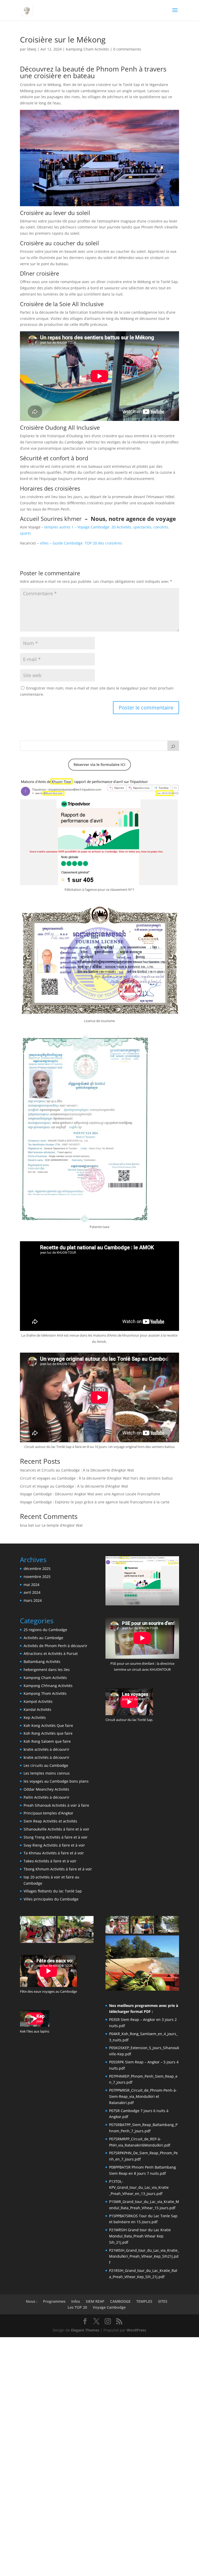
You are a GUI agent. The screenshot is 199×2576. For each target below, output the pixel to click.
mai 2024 (31, 1585)
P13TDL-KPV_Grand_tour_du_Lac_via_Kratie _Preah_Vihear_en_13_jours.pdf (139, 2188)
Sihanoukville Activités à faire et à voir (56, 1829)
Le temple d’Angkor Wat (62, 1525)
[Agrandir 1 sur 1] (172, 1563)
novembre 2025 (37, 1577)
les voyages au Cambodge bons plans (56, 1781)
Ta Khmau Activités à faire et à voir (54, 1853)
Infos (76, 2301)
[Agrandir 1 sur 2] (49, 1923)
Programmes (54, 2301)
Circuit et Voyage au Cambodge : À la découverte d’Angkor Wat (74, 1486)
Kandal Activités (37, 1709)
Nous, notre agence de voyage (133, 519)
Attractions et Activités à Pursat (51, 1653)
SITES (163, 2301)
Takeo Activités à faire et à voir (50, 1861)
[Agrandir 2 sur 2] (87, 1923)
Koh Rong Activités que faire (48, 1733)
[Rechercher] (173, 746)
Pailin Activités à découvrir (47, 1797)
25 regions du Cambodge (45, 1630)
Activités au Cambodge (43, 1638)
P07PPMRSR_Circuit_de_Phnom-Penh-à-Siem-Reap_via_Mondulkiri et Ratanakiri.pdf (143, 2096)
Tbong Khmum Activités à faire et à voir (58, 1869)
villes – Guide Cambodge (62, 543)
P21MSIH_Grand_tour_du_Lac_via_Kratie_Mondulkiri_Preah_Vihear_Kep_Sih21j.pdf (144, 2256)
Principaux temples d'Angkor (48, 1813)
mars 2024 (33, 1600)
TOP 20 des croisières (103, 543)
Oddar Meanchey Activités (46, 1789)
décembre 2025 (37, 1569)
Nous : (32, 2301)
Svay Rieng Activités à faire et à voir (54, 1845)
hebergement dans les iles (47, 1670)
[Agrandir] (172, 785)
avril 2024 (32, 1592)
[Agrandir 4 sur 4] (172, 1942)
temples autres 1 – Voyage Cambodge (77, 527)
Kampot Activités (38, 1701)
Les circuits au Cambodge (46, 1765)
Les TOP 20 (77, 2307)
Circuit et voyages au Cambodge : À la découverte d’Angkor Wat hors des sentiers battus (96, 1478)
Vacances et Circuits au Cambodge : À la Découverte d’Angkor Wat (77, 1470)
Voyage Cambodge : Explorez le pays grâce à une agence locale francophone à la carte (95, 1502)
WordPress (136, 2330)
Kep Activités (35, 1717)
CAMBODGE (120, 2301)
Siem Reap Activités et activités (50, 1821)
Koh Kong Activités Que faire (48, 1725)
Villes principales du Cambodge (51, 1899)
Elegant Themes (85, 2330)
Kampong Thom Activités (45, 1693)
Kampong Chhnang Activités (48, 1686)
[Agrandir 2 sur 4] (147, 1923)
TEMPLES (144, 2301)
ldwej (32, 49)
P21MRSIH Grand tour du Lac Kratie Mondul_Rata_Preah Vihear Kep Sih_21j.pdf (140, 2236)
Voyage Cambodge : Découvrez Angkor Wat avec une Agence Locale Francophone (90, 1494)
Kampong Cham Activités (87, 49)
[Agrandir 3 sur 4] (172, 1923)
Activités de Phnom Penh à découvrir (55, 1646)
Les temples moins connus (47, 1773)
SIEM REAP (95, 2301)
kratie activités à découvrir (47, 1749)
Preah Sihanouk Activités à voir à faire (56, 1805)
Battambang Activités (42, 1662)
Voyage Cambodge (109, 2307)
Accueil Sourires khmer (52, 519)
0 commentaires (127, 49)
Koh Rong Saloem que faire (47, 1741)
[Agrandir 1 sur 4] (122, 1923)
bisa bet (27, 1525)
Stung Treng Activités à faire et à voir (56, 1837)
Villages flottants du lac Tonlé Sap (53, 1891)
